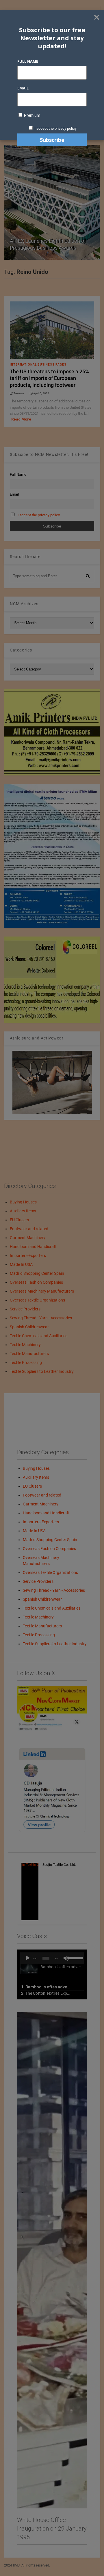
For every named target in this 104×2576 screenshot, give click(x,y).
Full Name (28, 61)
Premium (32, 115)
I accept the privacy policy (55, 128)
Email (23, 88)
